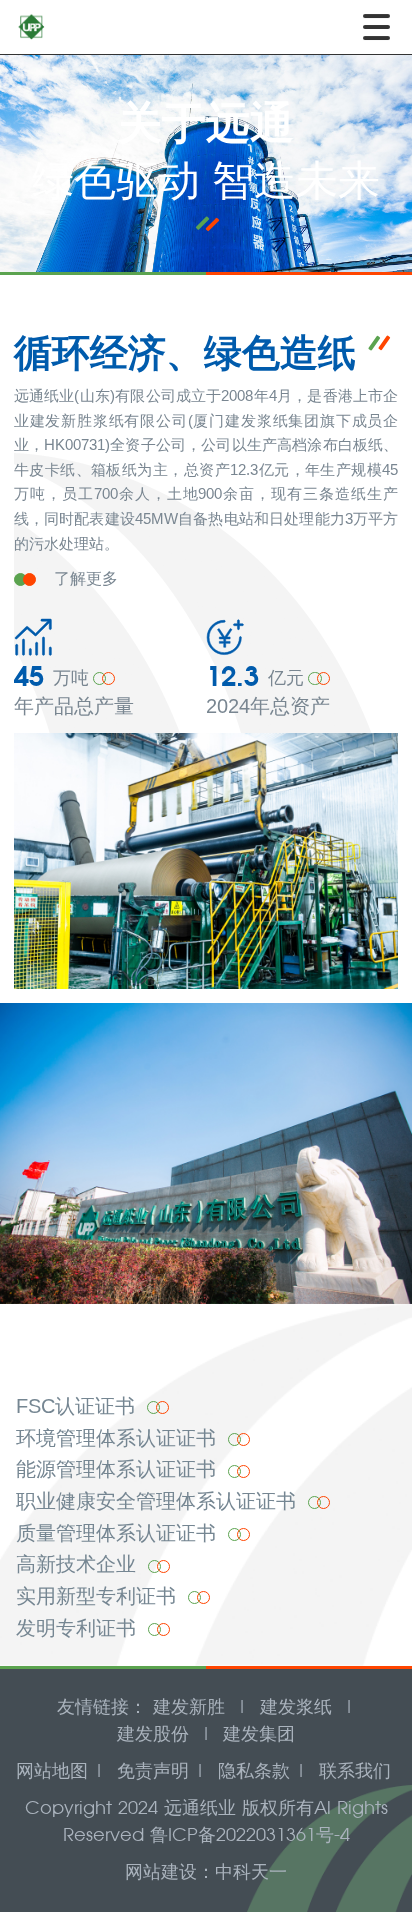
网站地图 (52, 1770)
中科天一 (251, 1871)
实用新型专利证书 (99, 1596)
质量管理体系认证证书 (119, 1533)
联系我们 (355, 1770)
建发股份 (153, 1733)
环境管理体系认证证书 (119, 1438)
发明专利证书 (79, 1628)
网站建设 (161, 1871)
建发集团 (259, 1733)
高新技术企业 (79, 1564)
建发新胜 (189, 1706)
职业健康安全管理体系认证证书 (159, 1501)
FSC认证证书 (78, 1406)
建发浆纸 (296, 1706)
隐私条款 (254, 1770)
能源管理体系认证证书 (119, 1469)
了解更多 (86, 578)
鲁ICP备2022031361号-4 (250, 1834)
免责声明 (153, 1770)
